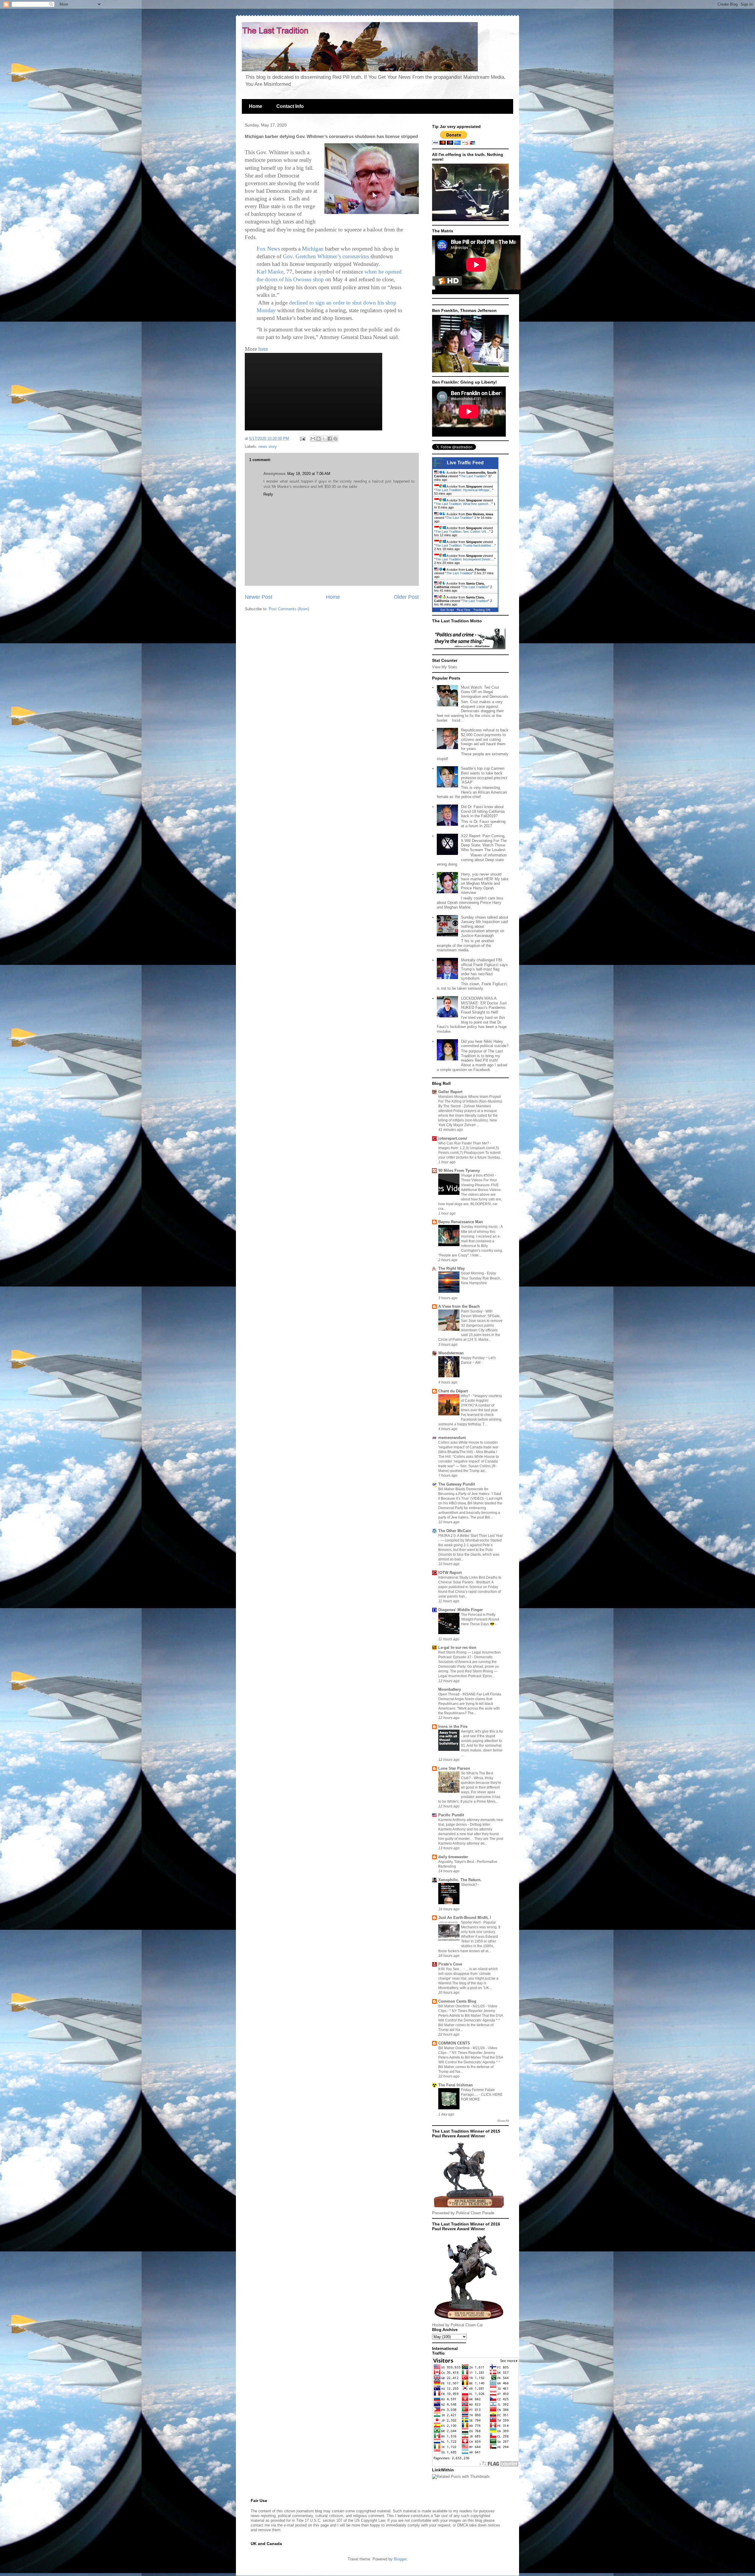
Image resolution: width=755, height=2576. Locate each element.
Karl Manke (270, 272)
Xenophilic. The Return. (460, 1880)
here (263, 349)
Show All (503, 2121)
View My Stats (445, 667)
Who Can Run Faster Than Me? (464, 1143)
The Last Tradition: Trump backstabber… (465, 545)
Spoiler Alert (471, 1922)
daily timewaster (453, 1857)
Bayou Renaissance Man (461, 1222)
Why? (466, 1396)
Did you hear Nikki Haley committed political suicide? (485, 1044)
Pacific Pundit (451, 1815)
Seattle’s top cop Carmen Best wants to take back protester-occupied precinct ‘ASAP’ (484, 775)
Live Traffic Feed (465, 463)
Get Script (447, 610)
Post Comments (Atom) (289, 609)
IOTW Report (450, 1573)
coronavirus (356, 256)
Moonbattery (450, 1689)
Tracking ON (482, 610)
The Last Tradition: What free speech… (463, 504)
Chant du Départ (453, 1391)
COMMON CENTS (454, 2043)
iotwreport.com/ (453, 1138)
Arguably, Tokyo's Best (457, 1862)
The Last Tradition (473, 476)
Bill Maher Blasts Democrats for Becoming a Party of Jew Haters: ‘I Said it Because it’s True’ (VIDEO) (470, 1494)
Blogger (400, 2559)
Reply (268, 494)
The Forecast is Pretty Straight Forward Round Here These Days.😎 (480, 1619)
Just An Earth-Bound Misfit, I (465, 1918)
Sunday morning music (480, 1227)
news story (268, 446)
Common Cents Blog (457, 2001)
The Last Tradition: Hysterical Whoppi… (464, 490)
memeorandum (452, 1438)
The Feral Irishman (456, 2085)
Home (256, 106)
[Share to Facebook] (330, 439)
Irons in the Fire (453, 1727)
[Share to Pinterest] (335, 439)
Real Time (464, 610)
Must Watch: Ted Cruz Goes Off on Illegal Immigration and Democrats (485, 692)
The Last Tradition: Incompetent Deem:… (465, 559)
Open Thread (449, 1694)
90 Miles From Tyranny (459, 1171)
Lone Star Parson (454, 1768)
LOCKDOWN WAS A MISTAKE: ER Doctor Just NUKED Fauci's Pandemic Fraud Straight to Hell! (484, 1005)
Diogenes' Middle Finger (461, 1610)
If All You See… (451, 1969)
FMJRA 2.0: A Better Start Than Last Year (471, 1536)
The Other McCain (455, 1531)
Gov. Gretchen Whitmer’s (312, 256)
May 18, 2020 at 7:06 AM (309, 474)
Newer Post (258, 597)
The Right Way (452, 1268)
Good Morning (473, 1273)
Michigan (313, 249)
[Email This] (313, 439)
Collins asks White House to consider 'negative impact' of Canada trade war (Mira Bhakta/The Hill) (468, 1447)
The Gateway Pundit (457, 1484)
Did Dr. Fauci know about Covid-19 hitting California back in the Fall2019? (483, 811)
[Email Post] (302, 439)
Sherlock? (470, 1885)
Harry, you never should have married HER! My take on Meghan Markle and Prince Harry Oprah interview (485, 883)
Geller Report (450, 1092)
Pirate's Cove (450, 1964)
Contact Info (290, 106)
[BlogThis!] (319, 439)
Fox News (268, 249)
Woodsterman (451, 1353)
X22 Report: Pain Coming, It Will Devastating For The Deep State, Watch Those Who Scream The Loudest (484, 843)
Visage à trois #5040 (478, 1175)
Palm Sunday (472, 1311)
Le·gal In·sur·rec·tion (457, 1648)
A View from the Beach (459, 1306)
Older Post (406, 597)
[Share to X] (324, 439)
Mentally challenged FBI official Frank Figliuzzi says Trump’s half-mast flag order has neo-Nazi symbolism (484, 969)
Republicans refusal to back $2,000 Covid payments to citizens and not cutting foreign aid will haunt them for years (485, 739)
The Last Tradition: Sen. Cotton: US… (462, 532)
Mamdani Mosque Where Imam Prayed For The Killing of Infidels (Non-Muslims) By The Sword (470, 1101)
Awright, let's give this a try (482, 1731)
